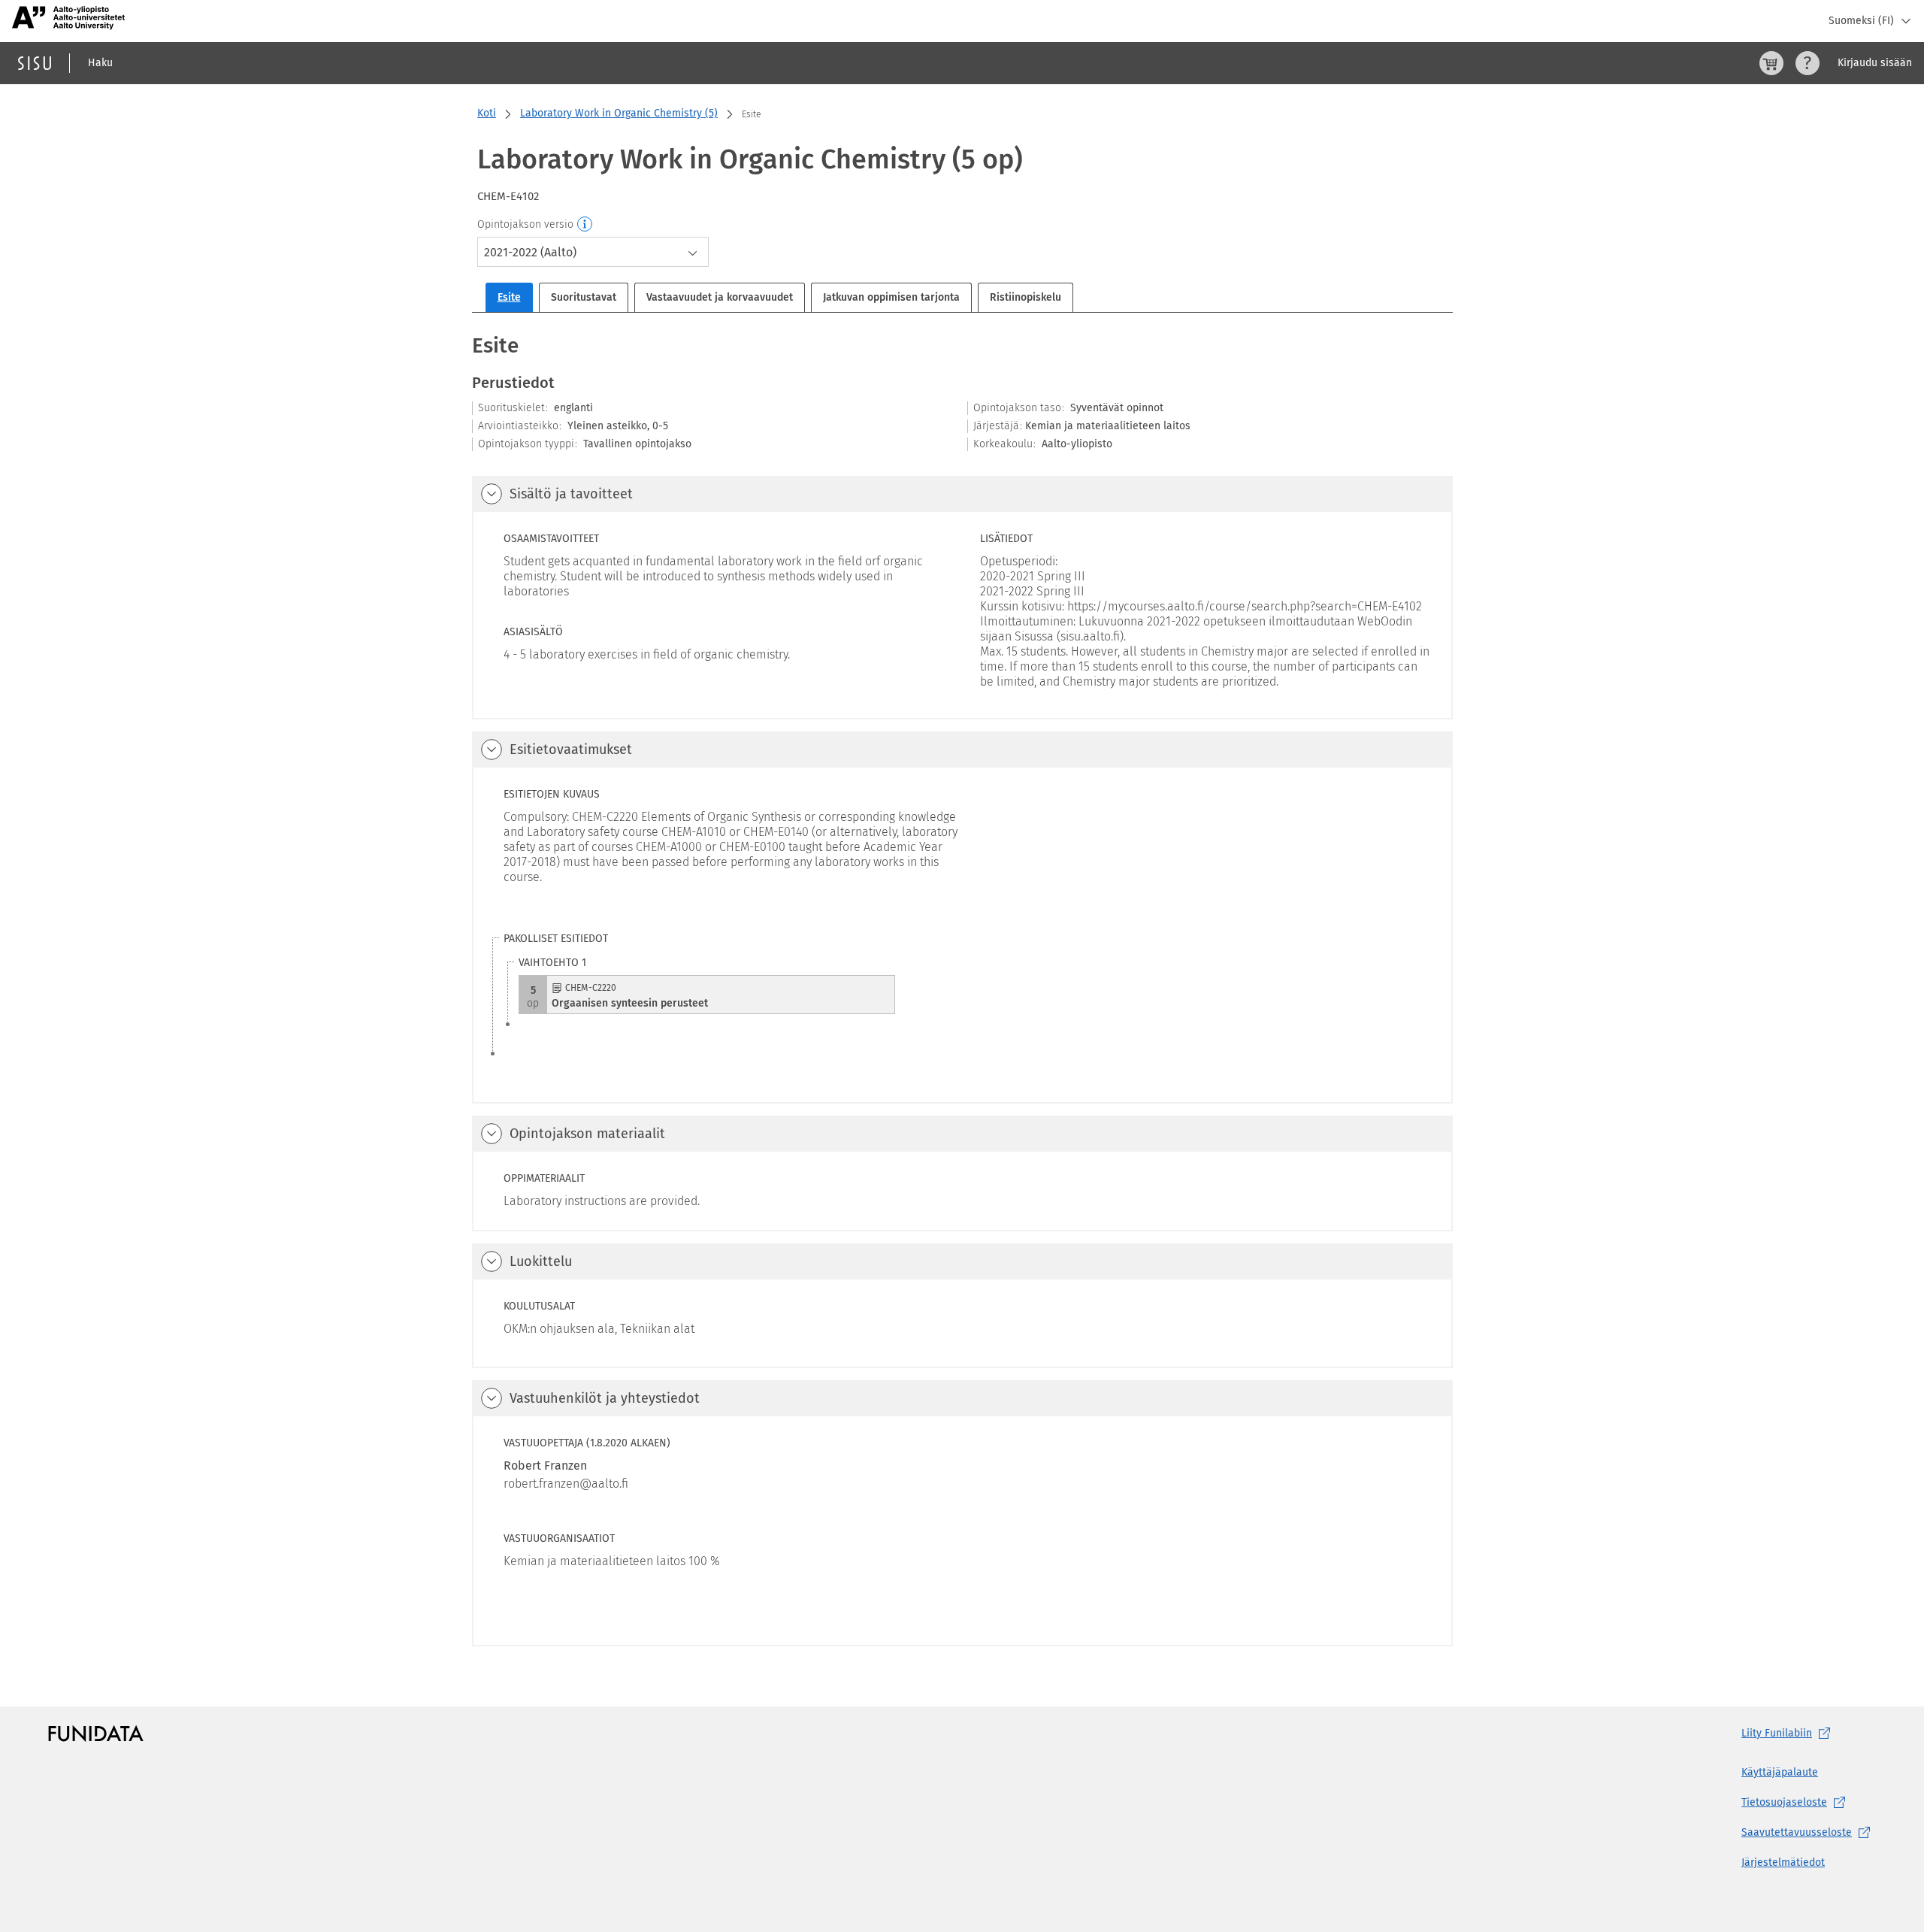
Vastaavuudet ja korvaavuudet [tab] (720, 297)
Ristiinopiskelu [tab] (1026, 297)
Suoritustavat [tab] (584, 297)
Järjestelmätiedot (1783, 1862)
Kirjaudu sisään (1875, 63)
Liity (1777, 1733)
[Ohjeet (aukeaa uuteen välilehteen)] (1808, 63)
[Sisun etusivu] (35, 63)
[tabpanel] (962, 989)
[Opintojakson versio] (585, 225)
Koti (487, 113)
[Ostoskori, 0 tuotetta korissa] (1771, 63)
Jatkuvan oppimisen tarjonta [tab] (891, 297)
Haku (100, 63)
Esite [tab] (509, 297)
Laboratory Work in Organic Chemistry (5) (619, 113)
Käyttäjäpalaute (1780, 1772)
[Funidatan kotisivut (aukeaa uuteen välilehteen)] (96, 1734)
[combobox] (593, 252)
